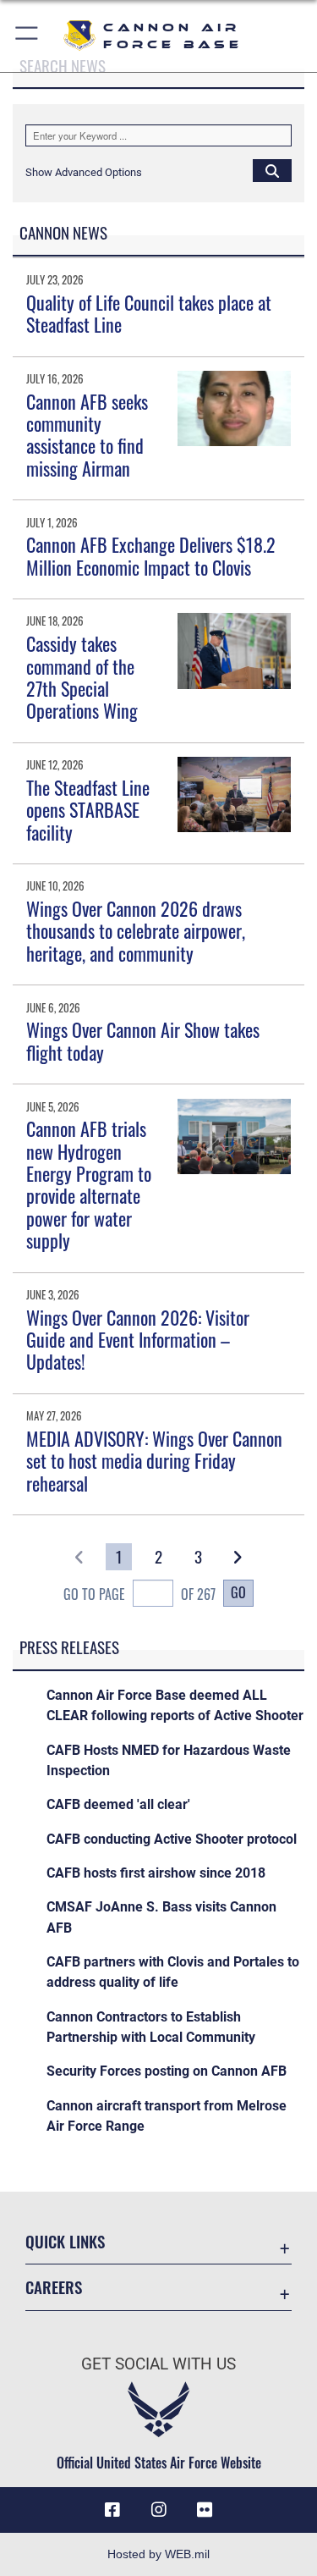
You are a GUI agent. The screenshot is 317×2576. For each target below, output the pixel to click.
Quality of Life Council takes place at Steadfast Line (149, 313)
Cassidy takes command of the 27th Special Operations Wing (82, 677)
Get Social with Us (158, 2364)
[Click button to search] (272, 170)
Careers (54, 2287)
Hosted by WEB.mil (158, 2554)
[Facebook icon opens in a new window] (112, 2510)
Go (238, 1592)
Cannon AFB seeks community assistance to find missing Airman (87, 435)
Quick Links (65, 2241)
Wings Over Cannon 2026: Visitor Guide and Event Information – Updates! (138, 1340)
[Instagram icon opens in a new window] (159, 2510)
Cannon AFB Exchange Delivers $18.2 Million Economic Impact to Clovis (151, 555)
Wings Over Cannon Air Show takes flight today (143, 1040)
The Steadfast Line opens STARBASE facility (88, 810)
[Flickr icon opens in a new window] (205, 2510)
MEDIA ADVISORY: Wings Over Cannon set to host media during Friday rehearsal (154, 1461)
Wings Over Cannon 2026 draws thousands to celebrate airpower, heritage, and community (136, 931)
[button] (27, 36)
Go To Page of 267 (139, 1594)
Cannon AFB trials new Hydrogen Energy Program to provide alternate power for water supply (89, 1184)
